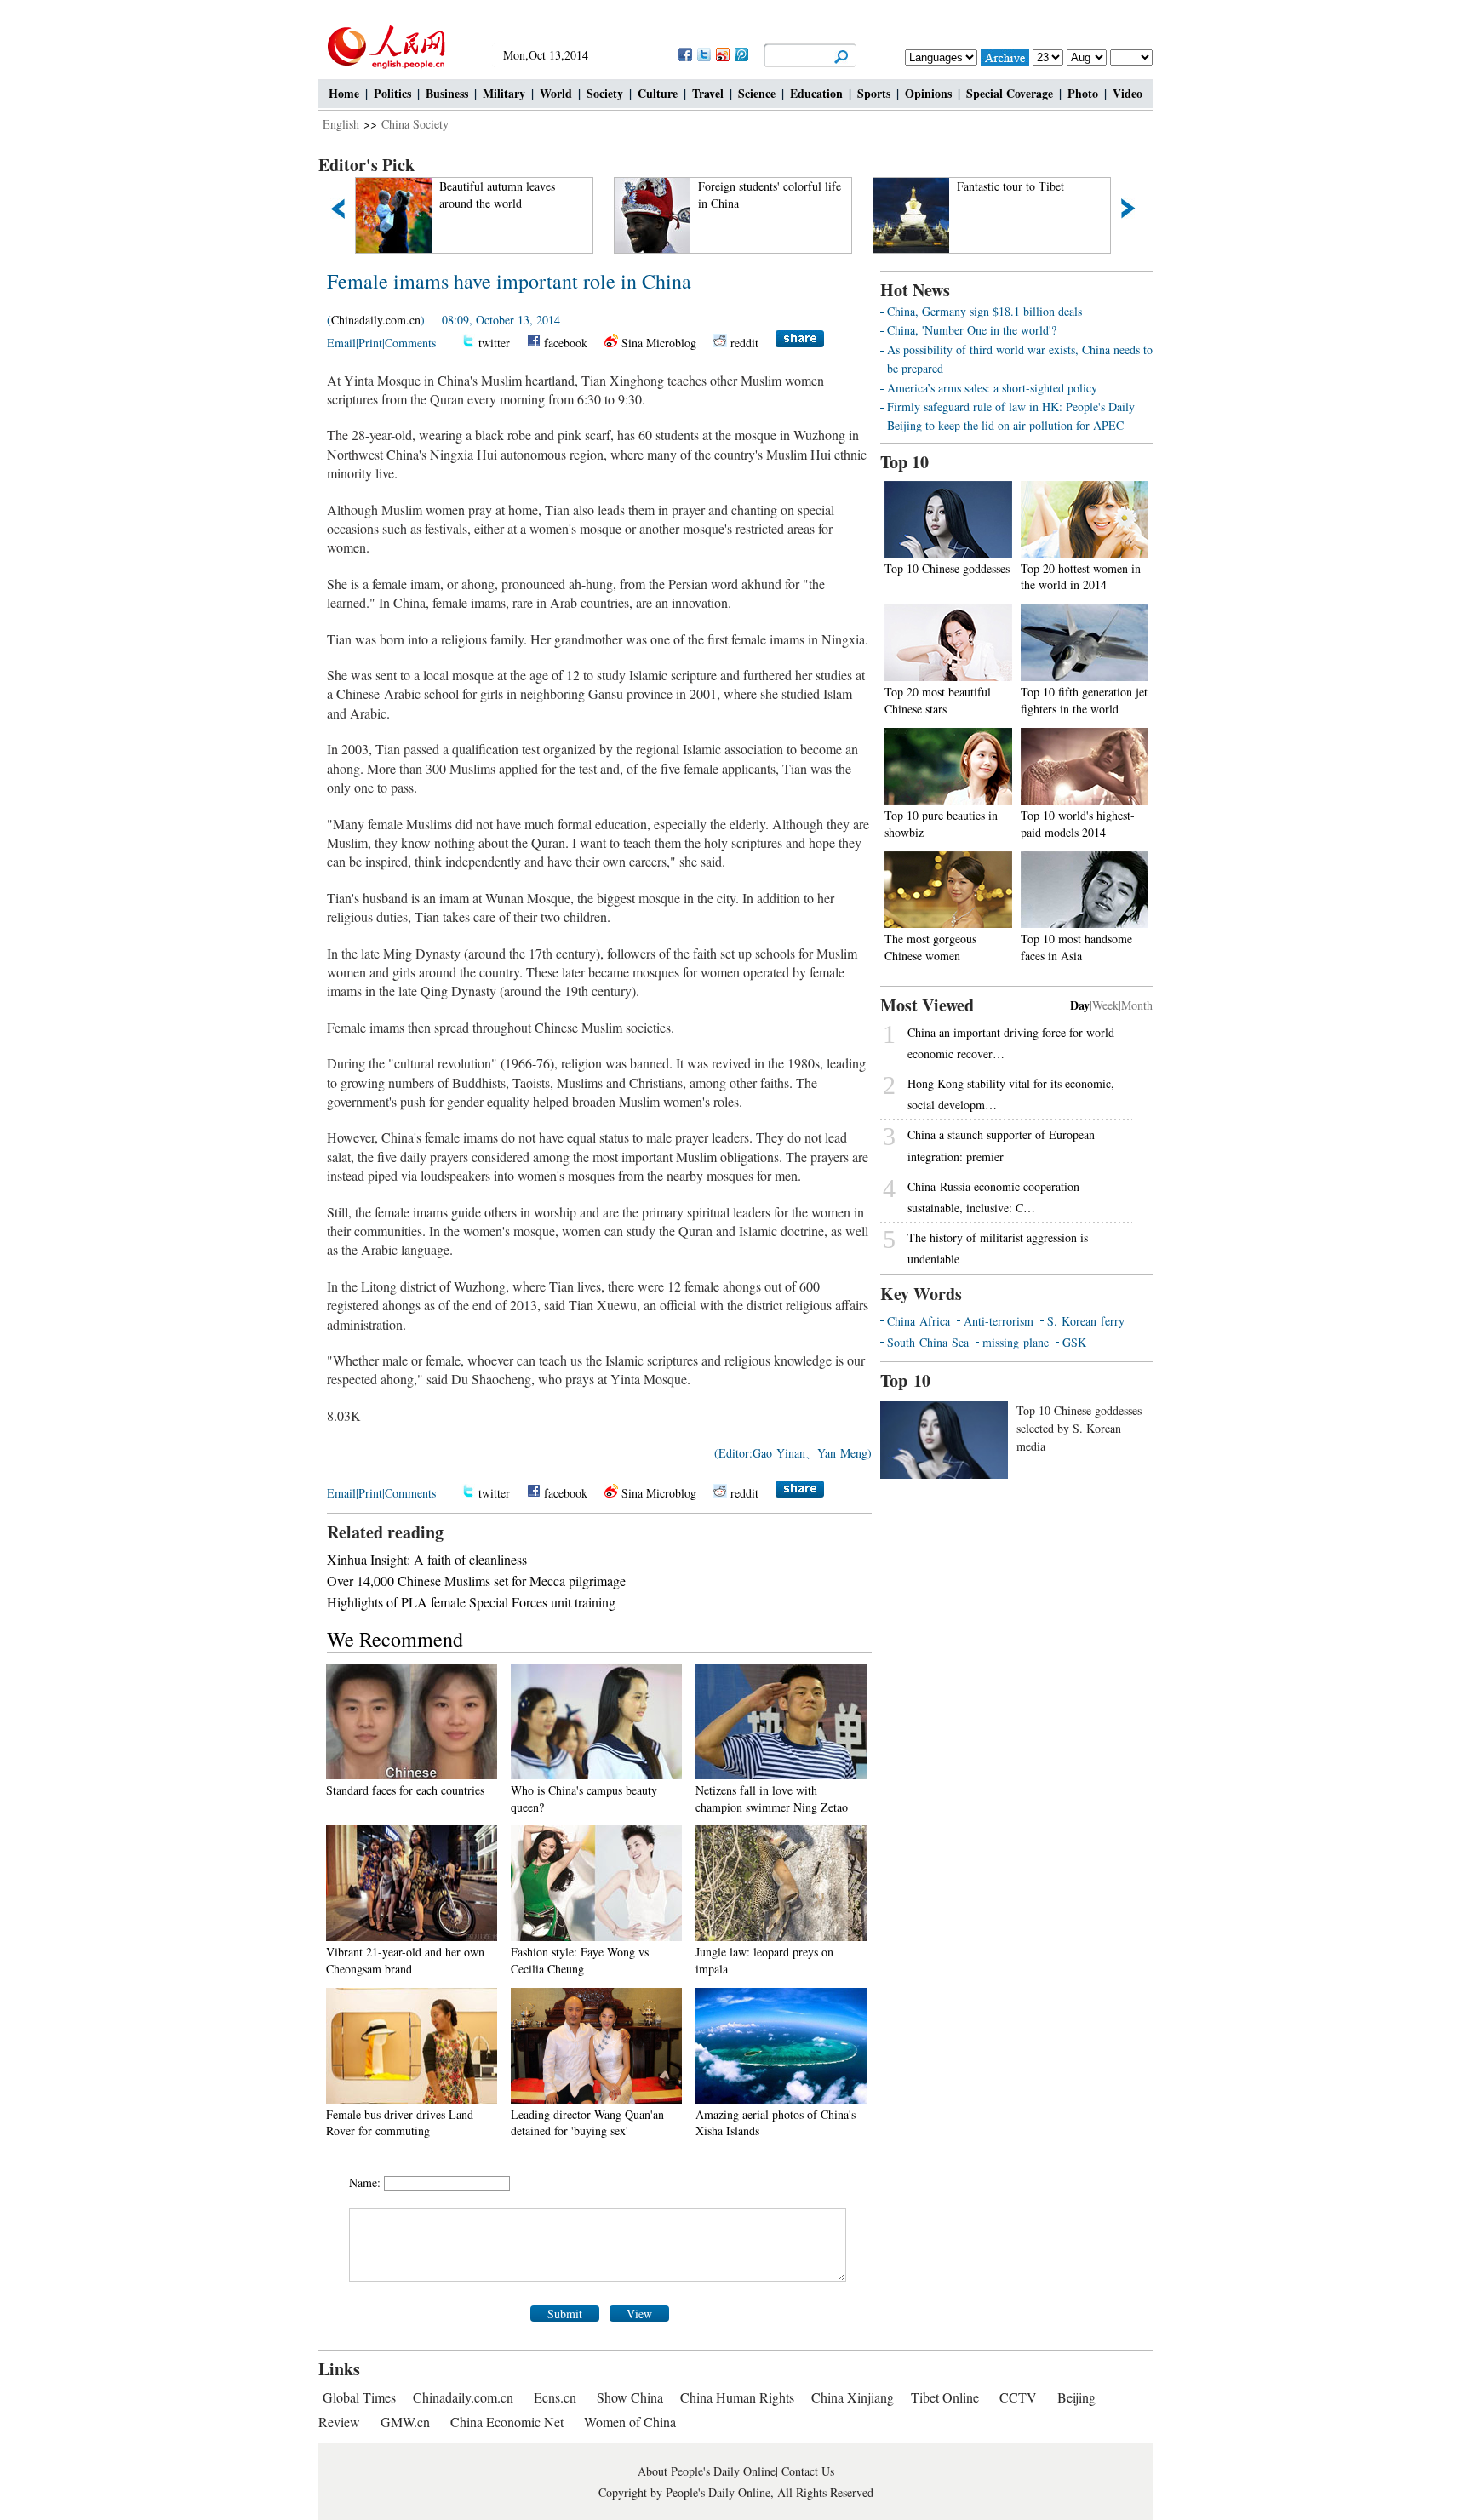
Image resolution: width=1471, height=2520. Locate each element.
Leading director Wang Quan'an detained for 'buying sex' (587, 2123)
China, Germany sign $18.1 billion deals (984, 311)
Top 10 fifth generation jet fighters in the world (1084, 700)
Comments (410, 343)
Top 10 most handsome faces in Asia (1076, 947)
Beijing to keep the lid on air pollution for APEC (1005, 425)
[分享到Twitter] (703, 54)
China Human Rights (737, 2397)
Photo (1083, 93)
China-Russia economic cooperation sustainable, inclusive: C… (993, 1197)
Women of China (630, 2422)
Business (447, 93)
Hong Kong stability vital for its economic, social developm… (1011, 1094)
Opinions (928, 93)
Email (341, 343)
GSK (1074, 1342)
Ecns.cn (555, 2397)
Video (1128, 93)
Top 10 (904, 462)
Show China (630, 2397)
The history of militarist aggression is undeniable (998, 1248)
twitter (494, 343)
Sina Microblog (659, 343)
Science (757, 93)
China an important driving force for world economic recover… (1011, 1043)
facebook (566, 343)
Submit (565, 2314)
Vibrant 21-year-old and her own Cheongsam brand (405, 1960)
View (639, 2314)
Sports (874, 93)
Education (816, 93)
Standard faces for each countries (405, 1790)
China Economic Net (507, 2422)
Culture (658, 93)
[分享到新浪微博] (722, 54)
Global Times (359, 2397)
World (556, 93)
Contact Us (808, 2471)
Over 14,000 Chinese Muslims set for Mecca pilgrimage (476, 1581)
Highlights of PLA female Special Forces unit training (471, 1602)
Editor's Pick (366, 165)
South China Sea (928, 1342)
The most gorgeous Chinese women (930, 947)
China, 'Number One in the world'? (972, 330)
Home (344, 93)
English (341, 124)
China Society (415, 124)
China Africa (919, 1321)
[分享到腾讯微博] (741, 54)
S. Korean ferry (1086, 1321)
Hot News (915, 290)
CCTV (1018, 2397)
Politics (392, 93)
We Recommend (395, 1639)
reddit (744, 343)
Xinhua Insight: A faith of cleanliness (427, 1559)
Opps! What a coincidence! (1025, 186)
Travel (708, 93)
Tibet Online (945, 2397)
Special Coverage (1010, 93)
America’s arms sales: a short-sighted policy (992, 388)
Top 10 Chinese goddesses (947, 568)
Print (370, 343)
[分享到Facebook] (684, 54)
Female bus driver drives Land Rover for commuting (400, 2123)
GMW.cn (407, 2422)
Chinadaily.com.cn (376, 320)
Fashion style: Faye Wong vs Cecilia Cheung (580, 1960)
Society (605, 93)
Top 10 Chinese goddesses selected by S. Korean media (1079, 1428)
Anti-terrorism (999, 1321)
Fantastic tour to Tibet (754, 186)
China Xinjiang (853, 2397)
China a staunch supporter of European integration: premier (1001, 1145)
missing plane (1016, 1342)
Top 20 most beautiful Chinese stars (938, 700)
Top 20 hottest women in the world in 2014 (1081, 577)
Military (504, 93)
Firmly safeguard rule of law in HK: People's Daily (1011, 407)
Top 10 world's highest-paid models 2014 (1078, 824)
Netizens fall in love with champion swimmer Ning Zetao (772, 1798)
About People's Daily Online (707, 2471)
